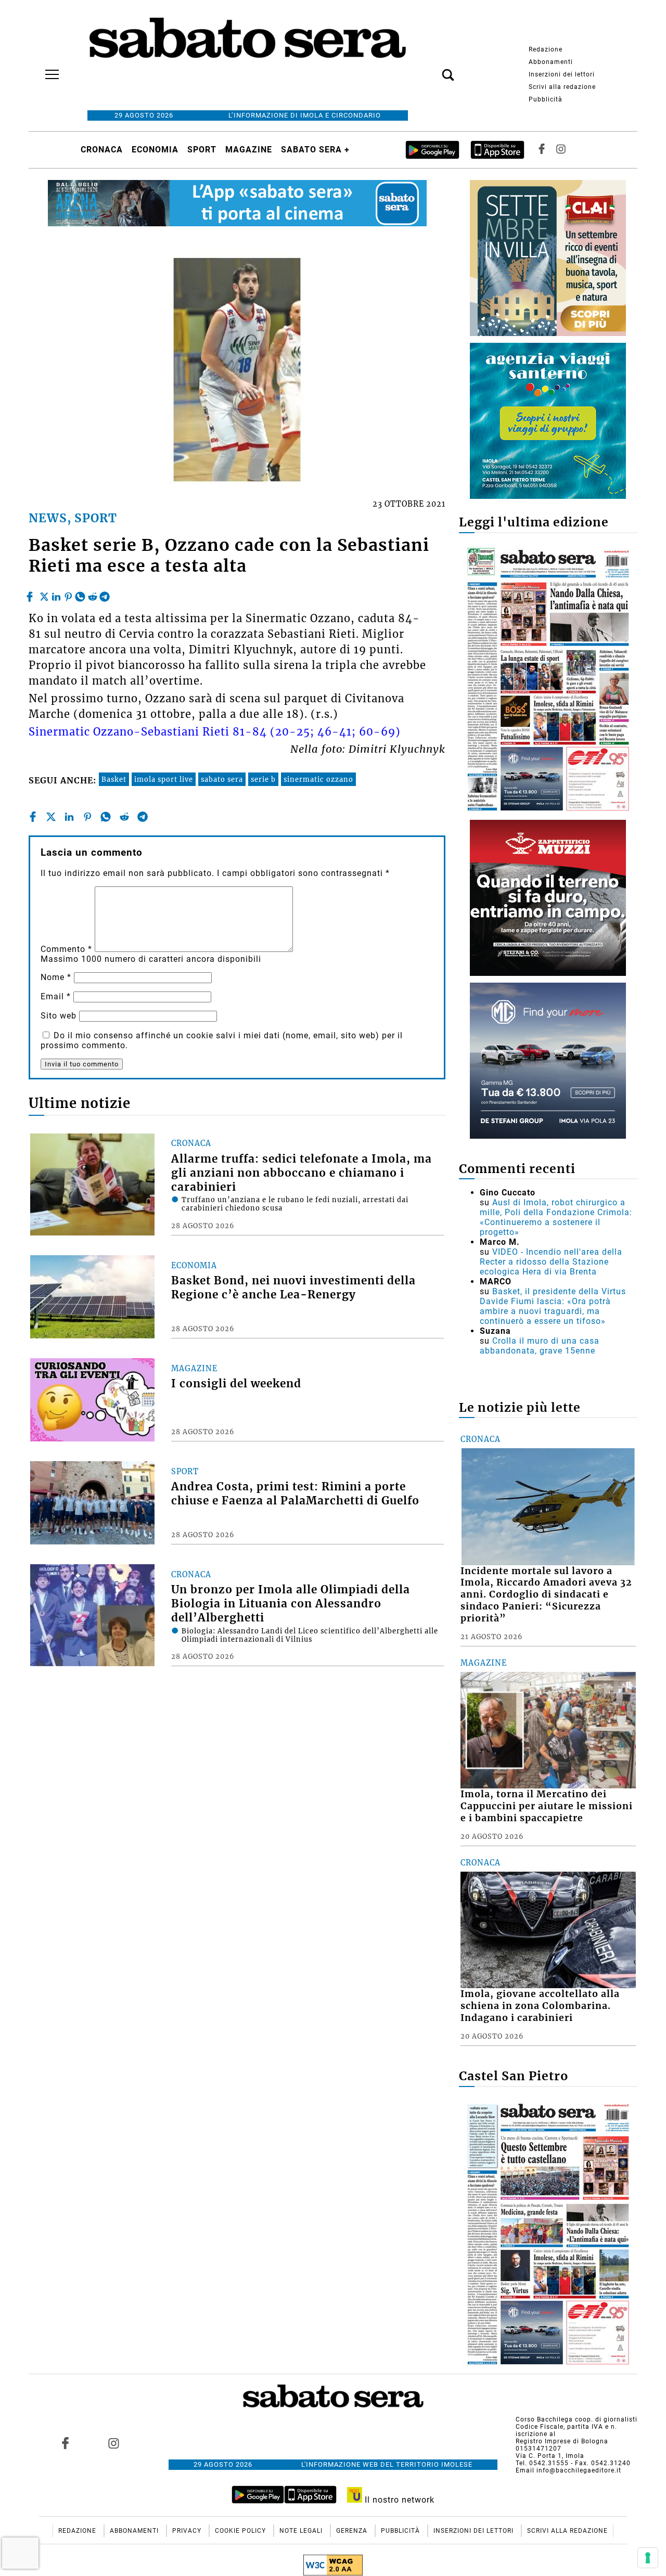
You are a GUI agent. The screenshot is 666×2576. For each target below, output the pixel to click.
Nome (56, 977)
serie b (263, 779)
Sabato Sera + (315, 150)
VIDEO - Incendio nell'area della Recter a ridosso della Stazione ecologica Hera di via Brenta (551, 1262)
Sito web (59, 1016)
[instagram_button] (561, 150)
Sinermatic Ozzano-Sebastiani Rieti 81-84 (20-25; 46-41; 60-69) (215, 732)
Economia (155, 150)
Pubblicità (546, 99)
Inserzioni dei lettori (562, 74)
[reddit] (93, 594)
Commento (66, 949)
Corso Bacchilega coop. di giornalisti (577, 2419)
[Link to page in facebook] (66, 2443)
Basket (114, 779)
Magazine (249, 150)
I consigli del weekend (236, 1384)
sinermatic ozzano (318, 779)
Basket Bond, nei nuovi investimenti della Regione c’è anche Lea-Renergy (293, 1288)
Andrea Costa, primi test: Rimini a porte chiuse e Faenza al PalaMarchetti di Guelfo (295, 1494)
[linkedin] (56, 594)
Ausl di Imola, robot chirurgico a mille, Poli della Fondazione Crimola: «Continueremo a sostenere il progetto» (556, 1217)
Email (56, 996)
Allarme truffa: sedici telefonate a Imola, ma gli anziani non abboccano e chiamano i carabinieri (302, 1173)
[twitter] (44, 594)
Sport (202, 150)
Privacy (188, 2531)
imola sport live (164, 779)
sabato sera (222, 779)
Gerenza (353, 2531)
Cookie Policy (241, 2531)
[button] (432, 69)
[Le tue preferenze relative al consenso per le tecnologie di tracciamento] (648, 2558)
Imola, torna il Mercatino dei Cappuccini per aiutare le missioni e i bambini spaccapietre (547, 1806)
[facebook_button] (542, 150)
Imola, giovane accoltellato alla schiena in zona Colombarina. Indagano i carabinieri (540, 2006)
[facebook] (31, 594)
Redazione (546, 49)
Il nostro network (398, 2500)
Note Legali (302, 2531)
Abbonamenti (551, 62)
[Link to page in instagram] (113, 2443)
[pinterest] (68, 594)
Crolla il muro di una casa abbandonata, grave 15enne (540, 1346)
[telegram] (105, 594)
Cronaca (102, 150)
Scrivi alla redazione (562, 87)
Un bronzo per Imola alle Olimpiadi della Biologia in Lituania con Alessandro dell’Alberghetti (291, 1604)
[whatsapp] (80, 594)
